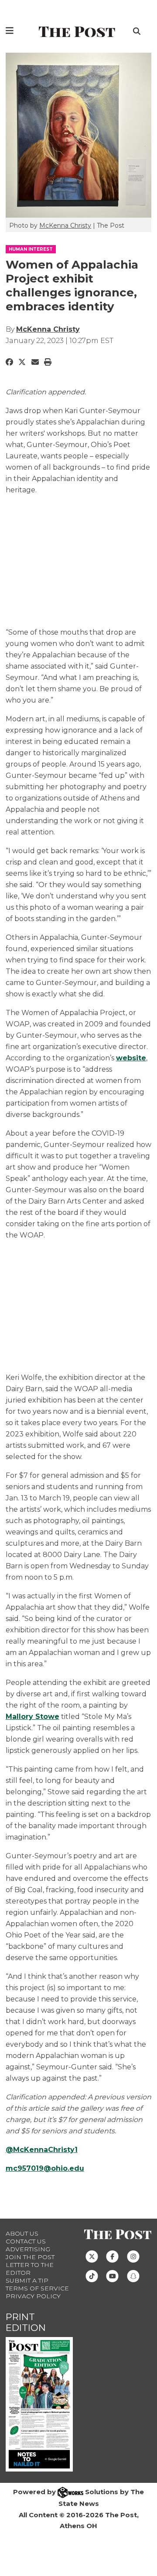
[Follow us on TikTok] (92, 2275)
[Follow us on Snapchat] (133, 2275)
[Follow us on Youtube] (112, 2275)
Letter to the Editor (30, 2269)
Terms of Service (37, 2288)
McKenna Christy (65, 225)
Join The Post (30, 2257)
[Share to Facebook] (9, 362)
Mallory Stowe (32, 1717)
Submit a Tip (27, 2280)
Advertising (28, 2249)
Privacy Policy (33, 2296)
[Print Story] (48, 362)
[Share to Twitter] (22, 362)
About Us (22, 2233)
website (131, 1058)
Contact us (26, 2241)
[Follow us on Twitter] (92, 2256)
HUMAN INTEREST (31, 249)
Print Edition (26, 2322)
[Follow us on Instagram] (133, 2256)
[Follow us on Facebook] (112, 2256)
